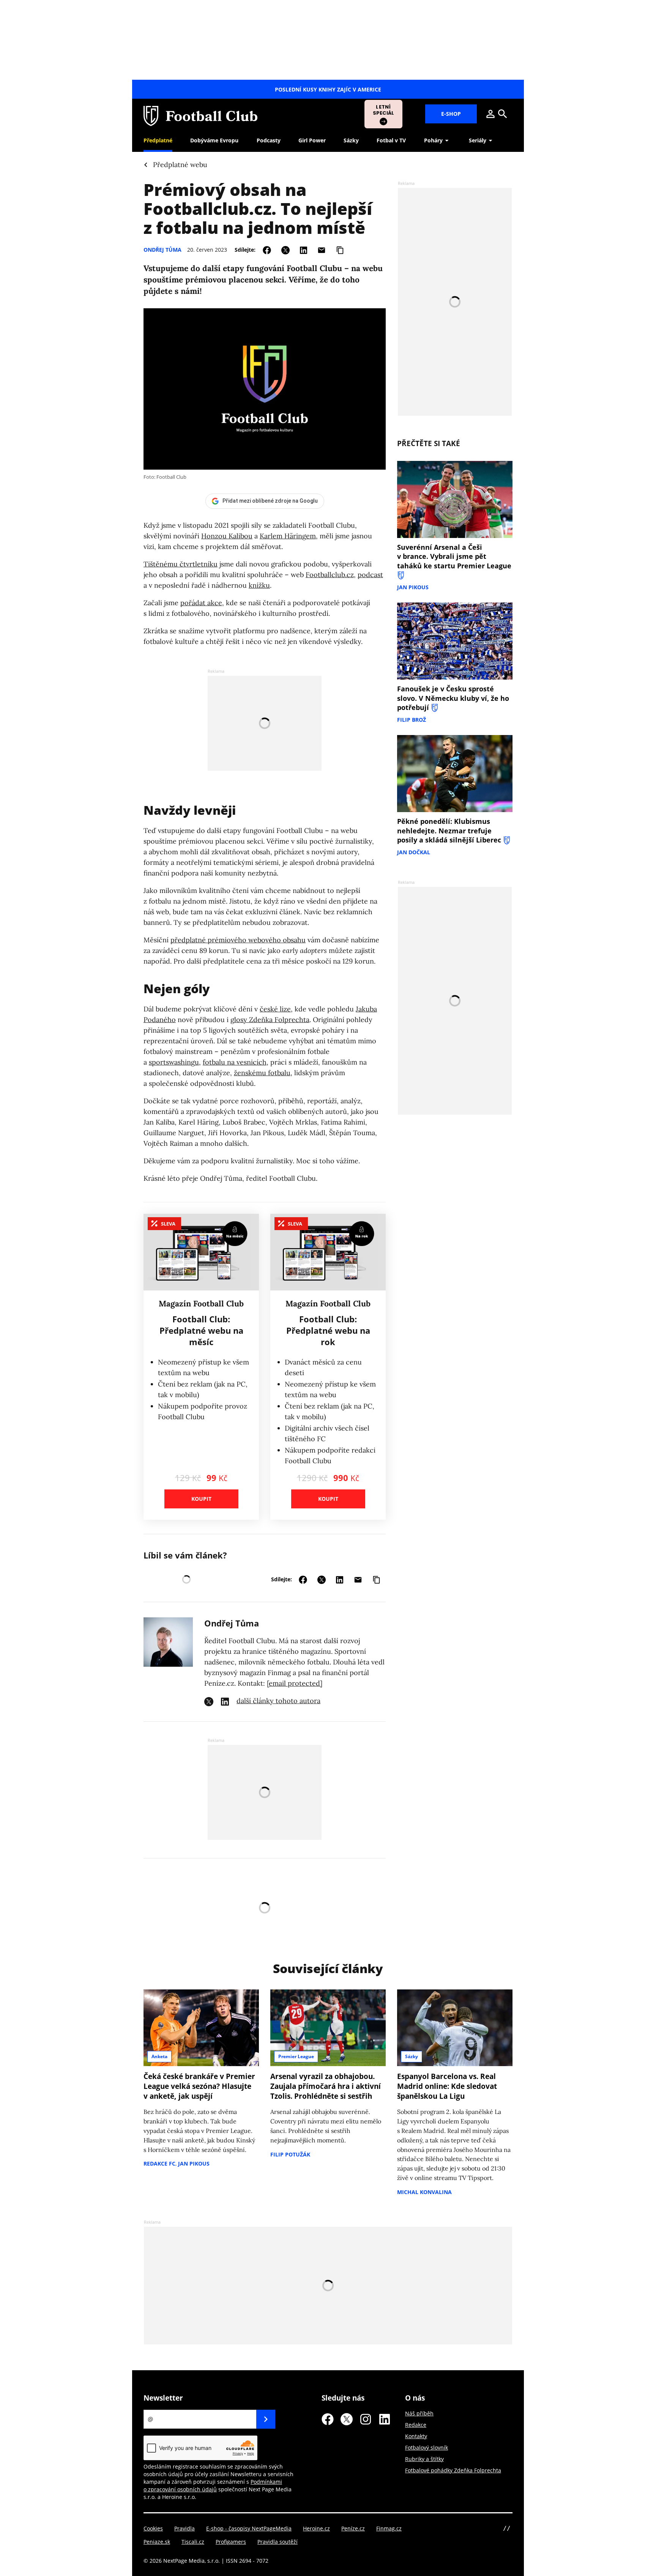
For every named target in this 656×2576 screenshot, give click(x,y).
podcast (370, 575)
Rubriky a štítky (424, 2459)
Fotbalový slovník (427, 2447)
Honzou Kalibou (227, 536)
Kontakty (416, 2436)
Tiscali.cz (193, 2542)
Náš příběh (419, 2413)
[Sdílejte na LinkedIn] (304, 249)
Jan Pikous (413, 587)
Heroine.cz (316, 2528)
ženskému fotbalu (262, 1073)
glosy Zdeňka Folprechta (270, 1020)
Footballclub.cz (330, 575)
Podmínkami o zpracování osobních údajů (213, 2485)
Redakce (416, 2425)
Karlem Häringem (288, 536)
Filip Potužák (290, 2154)
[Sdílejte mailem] (322, 249)
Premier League (296, 2056)
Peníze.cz (353, 2528)
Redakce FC (159, 2163)
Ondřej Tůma (162, 250)
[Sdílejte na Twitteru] (285, 249)
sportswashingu (174, 1062)
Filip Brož (412, 720)
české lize (275, 1009)
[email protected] (295, 1683)
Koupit (201, 1499)
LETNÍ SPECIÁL (384, 110)
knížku (259, 585)
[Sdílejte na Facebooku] (267, 249)
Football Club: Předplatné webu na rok (328, 1330)
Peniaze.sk (157, 2542)
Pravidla (184, 2528)
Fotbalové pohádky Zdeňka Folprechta (453, 2470)
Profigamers (231, 2542)
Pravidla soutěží (278, 2542)
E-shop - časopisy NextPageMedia (249, 2528)
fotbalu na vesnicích (235, 1062)
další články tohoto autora (278, 1701)
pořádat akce (201, 603)
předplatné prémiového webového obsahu (238, 940)
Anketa (159, 2056)
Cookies (153, 2528)
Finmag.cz (389, 2528)
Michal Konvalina (424, 2192)
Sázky (412, 2056)
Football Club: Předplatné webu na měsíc (201, 1330)
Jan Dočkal (414, 852)
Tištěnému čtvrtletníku (181, 564)
